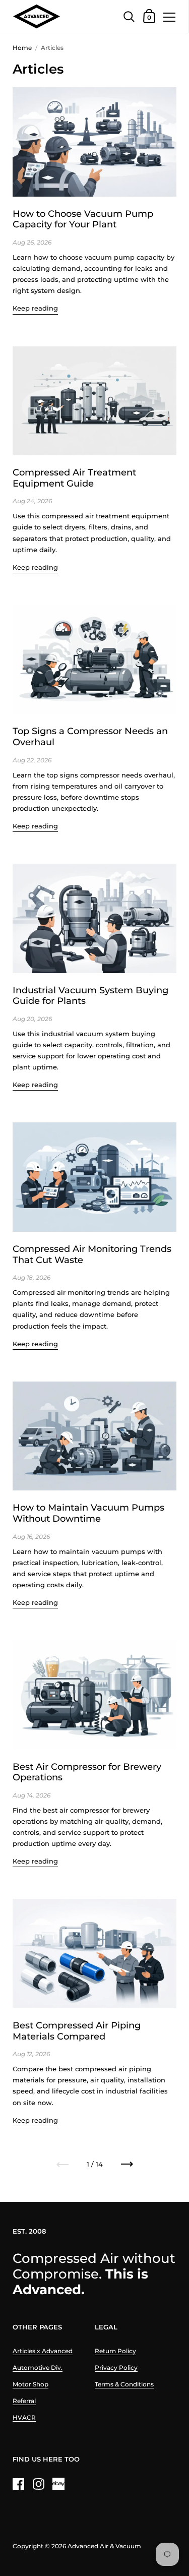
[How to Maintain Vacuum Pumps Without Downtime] (94, 1436)
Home (22, 48)
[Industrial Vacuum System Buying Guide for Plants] (94, 918)
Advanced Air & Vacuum (104, 2546)
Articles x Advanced (43, 2351)
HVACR (24, 2417)
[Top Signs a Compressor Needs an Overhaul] (94, 660)
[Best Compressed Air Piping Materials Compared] (94, 1954)
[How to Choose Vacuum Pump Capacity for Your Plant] (94, 142)
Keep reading (35, 308)
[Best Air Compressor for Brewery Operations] (94, 1695)
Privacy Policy (116, 2368)
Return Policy (115, 2351)
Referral (24, 2401)
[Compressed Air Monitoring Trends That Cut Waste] (94, 1177)
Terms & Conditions (124, 2384)
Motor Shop (30, 2384)
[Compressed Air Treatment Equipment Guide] (94, 401)
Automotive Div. (38, 2368)
